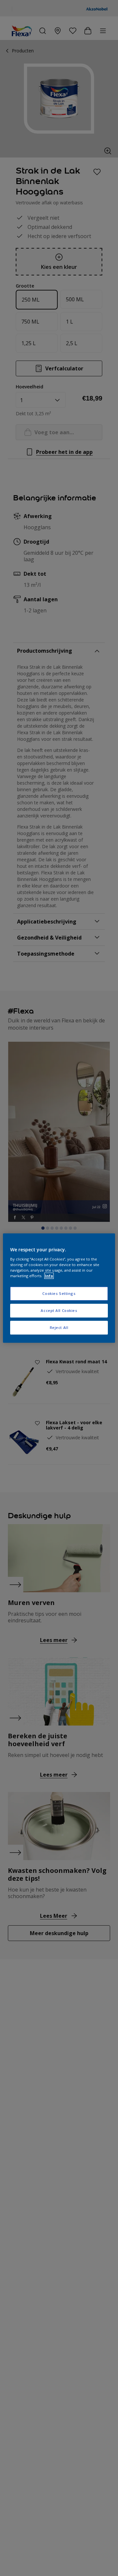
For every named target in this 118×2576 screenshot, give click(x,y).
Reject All (59, 1327)
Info (49, 1276)
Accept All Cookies (59, 1310)
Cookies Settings (59, 1293)
